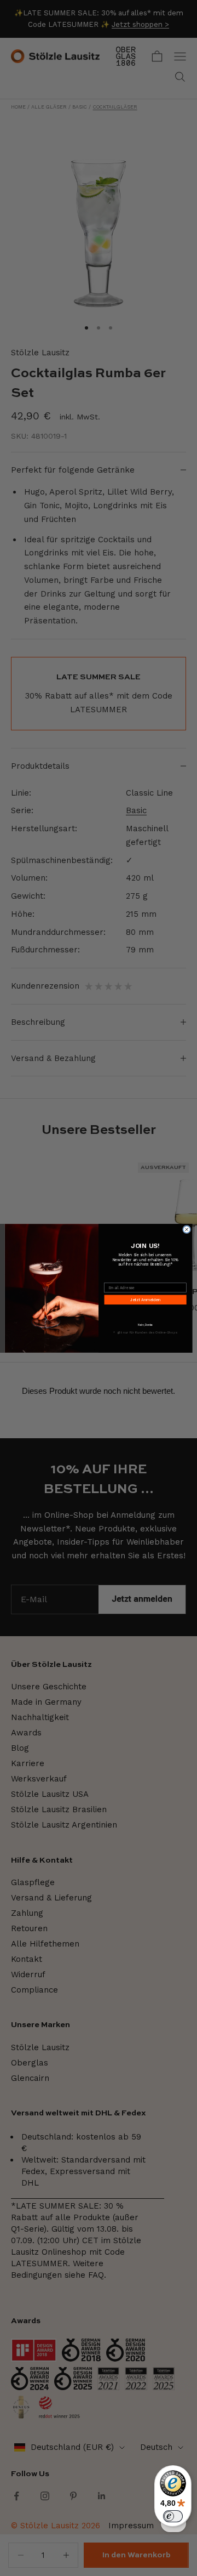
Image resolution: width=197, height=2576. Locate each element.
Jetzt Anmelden (145, 1300)
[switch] (173, 2516)
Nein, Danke (145, 1325)
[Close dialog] (187, 1229)
